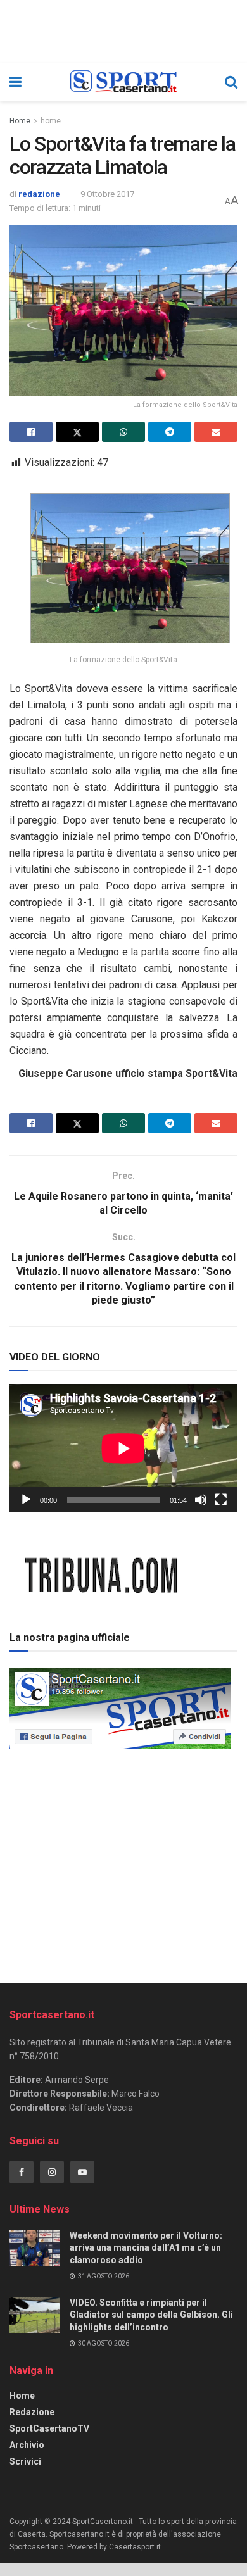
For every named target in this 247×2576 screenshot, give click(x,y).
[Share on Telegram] (170, 432)
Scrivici (25, 2461)
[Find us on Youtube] (82, 2172)
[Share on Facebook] (31, 432)
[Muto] (201, 1500)
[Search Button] (231, 82)
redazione (39, 194)
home (51, 121)
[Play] (26, 1500)
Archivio (27, 2445)
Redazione (32, 2412)
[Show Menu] (16, 82)
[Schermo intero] (221, 1500)
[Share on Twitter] (77, 432)
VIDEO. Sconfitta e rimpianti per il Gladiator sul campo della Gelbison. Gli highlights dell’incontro (151, 2315)
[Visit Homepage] (123, 82)
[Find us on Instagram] (52, 2172)
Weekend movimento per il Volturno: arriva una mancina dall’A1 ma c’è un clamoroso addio (146, 2248)
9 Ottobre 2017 (107, 194)
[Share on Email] (216, 432)
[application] (123, 1448)
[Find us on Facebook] (22, 2172)
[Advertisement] (123, 1862)
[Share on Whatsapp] (123, 432)
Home (20, 121)
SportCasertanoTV (49, 2428)
